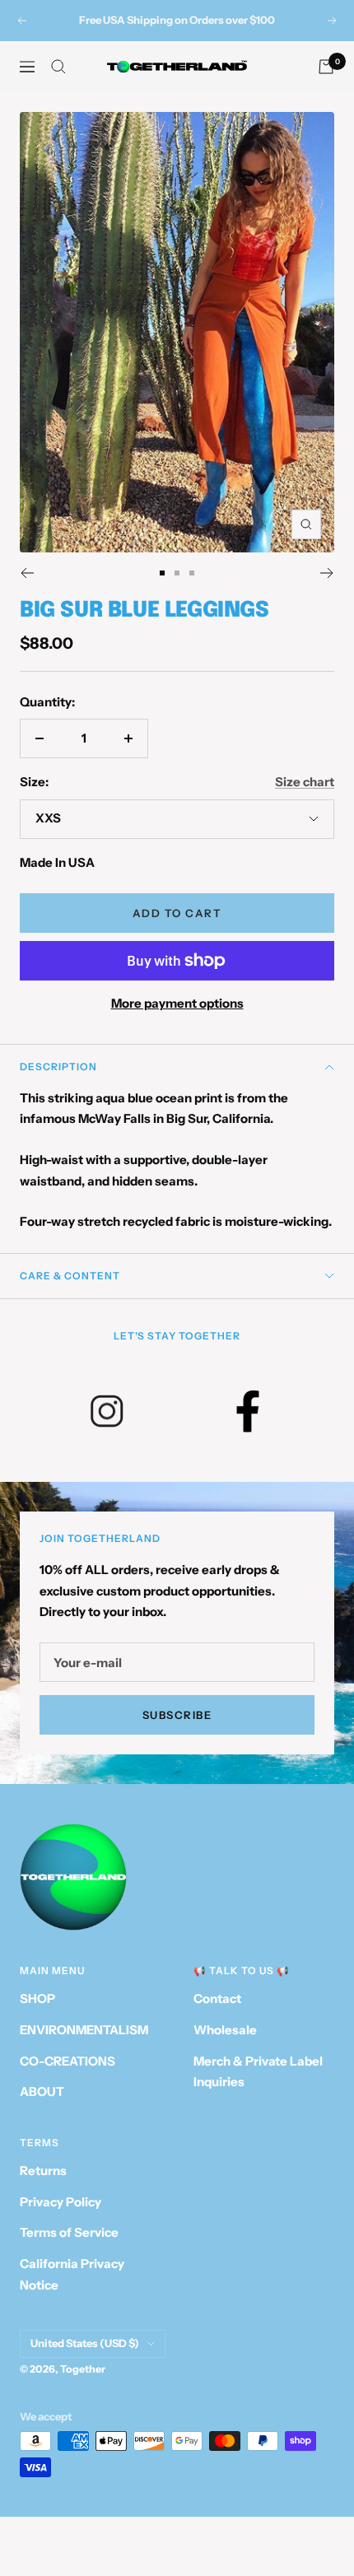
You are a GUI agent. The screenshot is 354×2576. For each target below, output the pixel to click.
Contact (217, 1998)
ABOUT (42, 2092)
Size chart (305, 782)
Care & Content (70, 1276)
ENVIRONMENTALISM (84, 2030)
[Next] (327, 573)
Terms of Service (69, 2232)
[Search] (58, 67)
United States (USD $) (85, 2343)
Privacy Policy (61, 2202)
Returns (43, 2171)
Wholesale (225, 2030)
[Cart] (326, 67)
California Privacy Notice (72, 2274)
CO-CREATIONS (68, 2061)
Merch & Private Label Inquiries (258, 2072)
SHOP (37, 1998)
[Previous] (27, 573)
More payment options (177, 1003)
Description (58, 1067)
